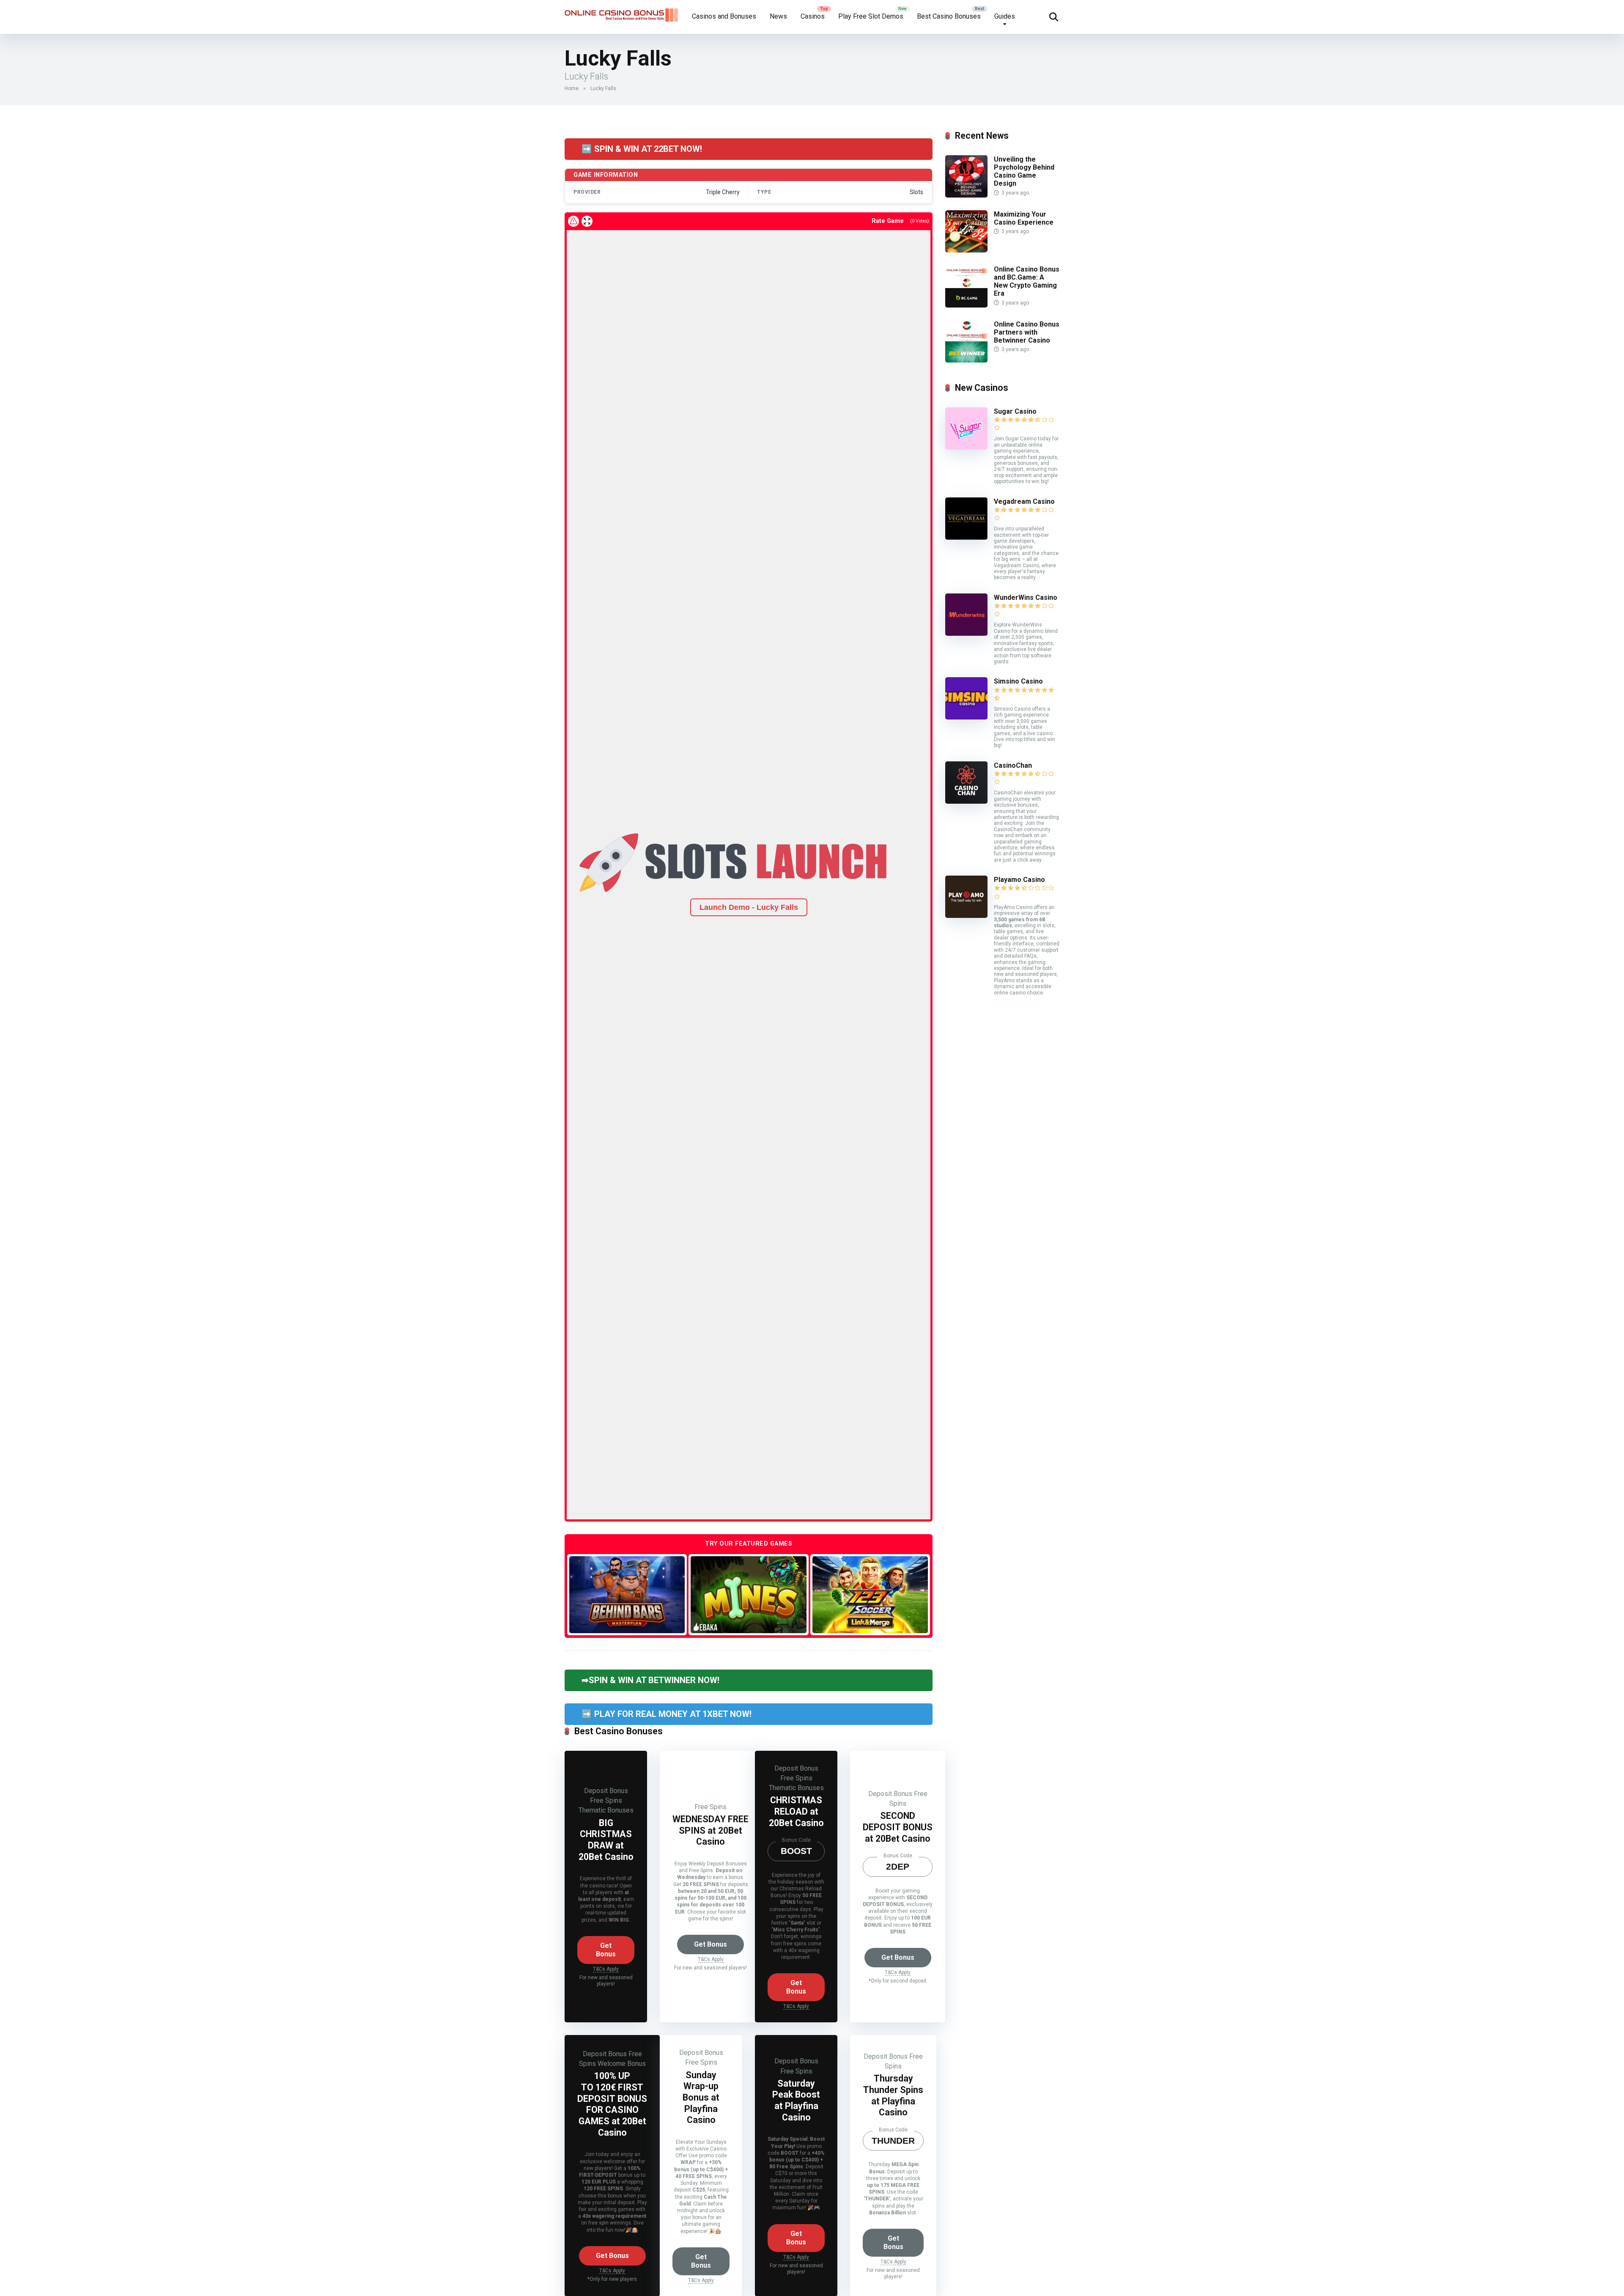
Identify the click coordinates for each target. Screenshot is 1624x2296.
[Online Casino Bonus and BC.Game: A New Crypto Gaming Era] (966, 305)
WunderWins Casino (1026, 597)
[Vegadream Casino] (966, 537)
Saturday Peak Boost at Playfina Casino (796, 2100)
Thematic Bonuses (606, 1810)
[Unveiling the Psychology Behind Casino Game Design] (966, 195)
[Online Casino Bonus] (622, 12)
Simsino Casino (1018, 681)
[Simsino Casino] (966, 717)
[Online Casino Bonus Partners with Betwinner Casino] (966, 360)
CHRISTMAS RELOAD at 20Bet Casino (796, 1811)
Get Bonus (606, 1950)
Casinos (813, 16)
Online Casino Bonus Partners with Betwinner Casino (1027, 332)
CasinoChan (1013, 765)
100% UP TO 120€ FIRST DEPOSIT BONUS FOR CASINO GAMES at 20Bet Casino (612, 2104)
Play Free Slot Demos (871, 16)
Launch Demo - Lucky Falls (749, 907)
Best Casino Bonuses (949, 16)
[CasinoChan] (966, 801)
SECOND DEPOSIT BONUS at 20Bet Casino (898, 1827)
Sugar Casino (1015, 411)
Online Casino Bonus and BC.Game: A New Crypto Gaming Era (1027, 282)
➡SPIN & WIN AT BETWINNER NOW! (650, 1680)
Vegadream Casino (1024, 501)
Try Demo (627, 1594)
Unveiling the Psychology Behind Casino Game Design (1024, 172)
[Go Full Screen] (587, 221)
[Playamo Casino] (966, 916)
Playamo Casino (1019, 880)
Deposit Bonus (606, 1791)
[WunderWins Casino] (966, 633)
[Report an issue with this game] (573, 221)
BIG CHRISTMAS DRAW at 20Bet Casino (606, 1840)
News (778, 16)
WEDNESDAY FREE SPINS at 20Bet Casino (710, 1830)
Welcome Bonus (622, 2064)
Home (572, 88)
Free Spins (606, 1800)
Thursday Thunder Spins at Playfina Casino (893, 2095)
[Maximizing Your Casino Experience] (966, 250)
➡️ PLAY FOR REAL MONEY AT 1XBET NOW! (667, 1714)
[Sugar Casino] (966, 447)
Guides (1005, 16)
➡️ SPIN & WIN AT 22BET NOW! (642, 149)
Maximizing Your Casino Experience (1024, 218)
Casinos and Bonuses (724, 16)
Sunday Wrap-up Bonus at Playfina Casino (701, 2098)
